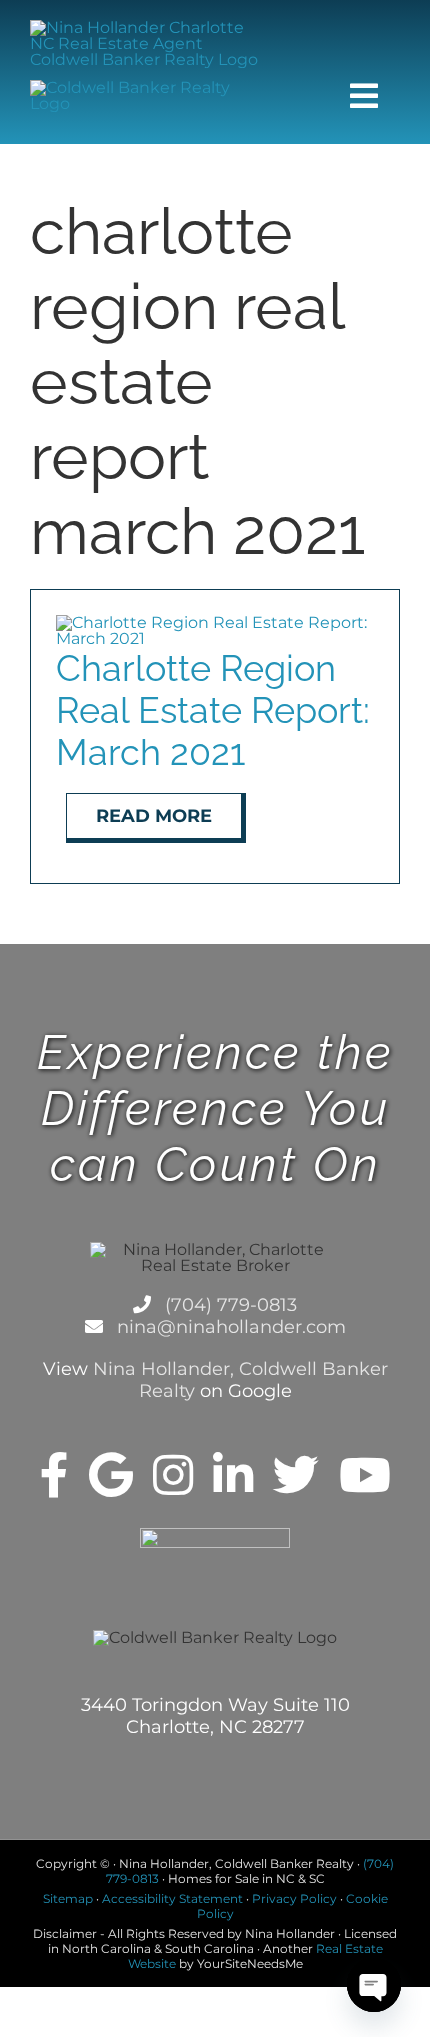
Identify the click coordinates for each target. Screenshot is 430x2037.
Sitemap (68, 1898)
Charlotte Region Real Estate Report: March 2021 (213, 710)
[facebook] (54, 1475)
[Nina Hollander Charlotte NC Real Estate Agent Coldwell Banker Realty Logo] (151, 27)
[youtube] (365, 1475)
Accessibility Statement (172, 1898)
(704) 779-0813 (228, 1305)
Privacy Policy (294, 1898)
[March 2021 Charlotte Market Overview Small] (215, 622)
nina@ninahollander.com (229, 1327)
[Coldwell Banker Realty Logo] (151, 87)
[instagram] (173, 1475)
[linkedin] (233, 1475)
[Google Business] (111, 1475)
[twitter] (296, 1475)
